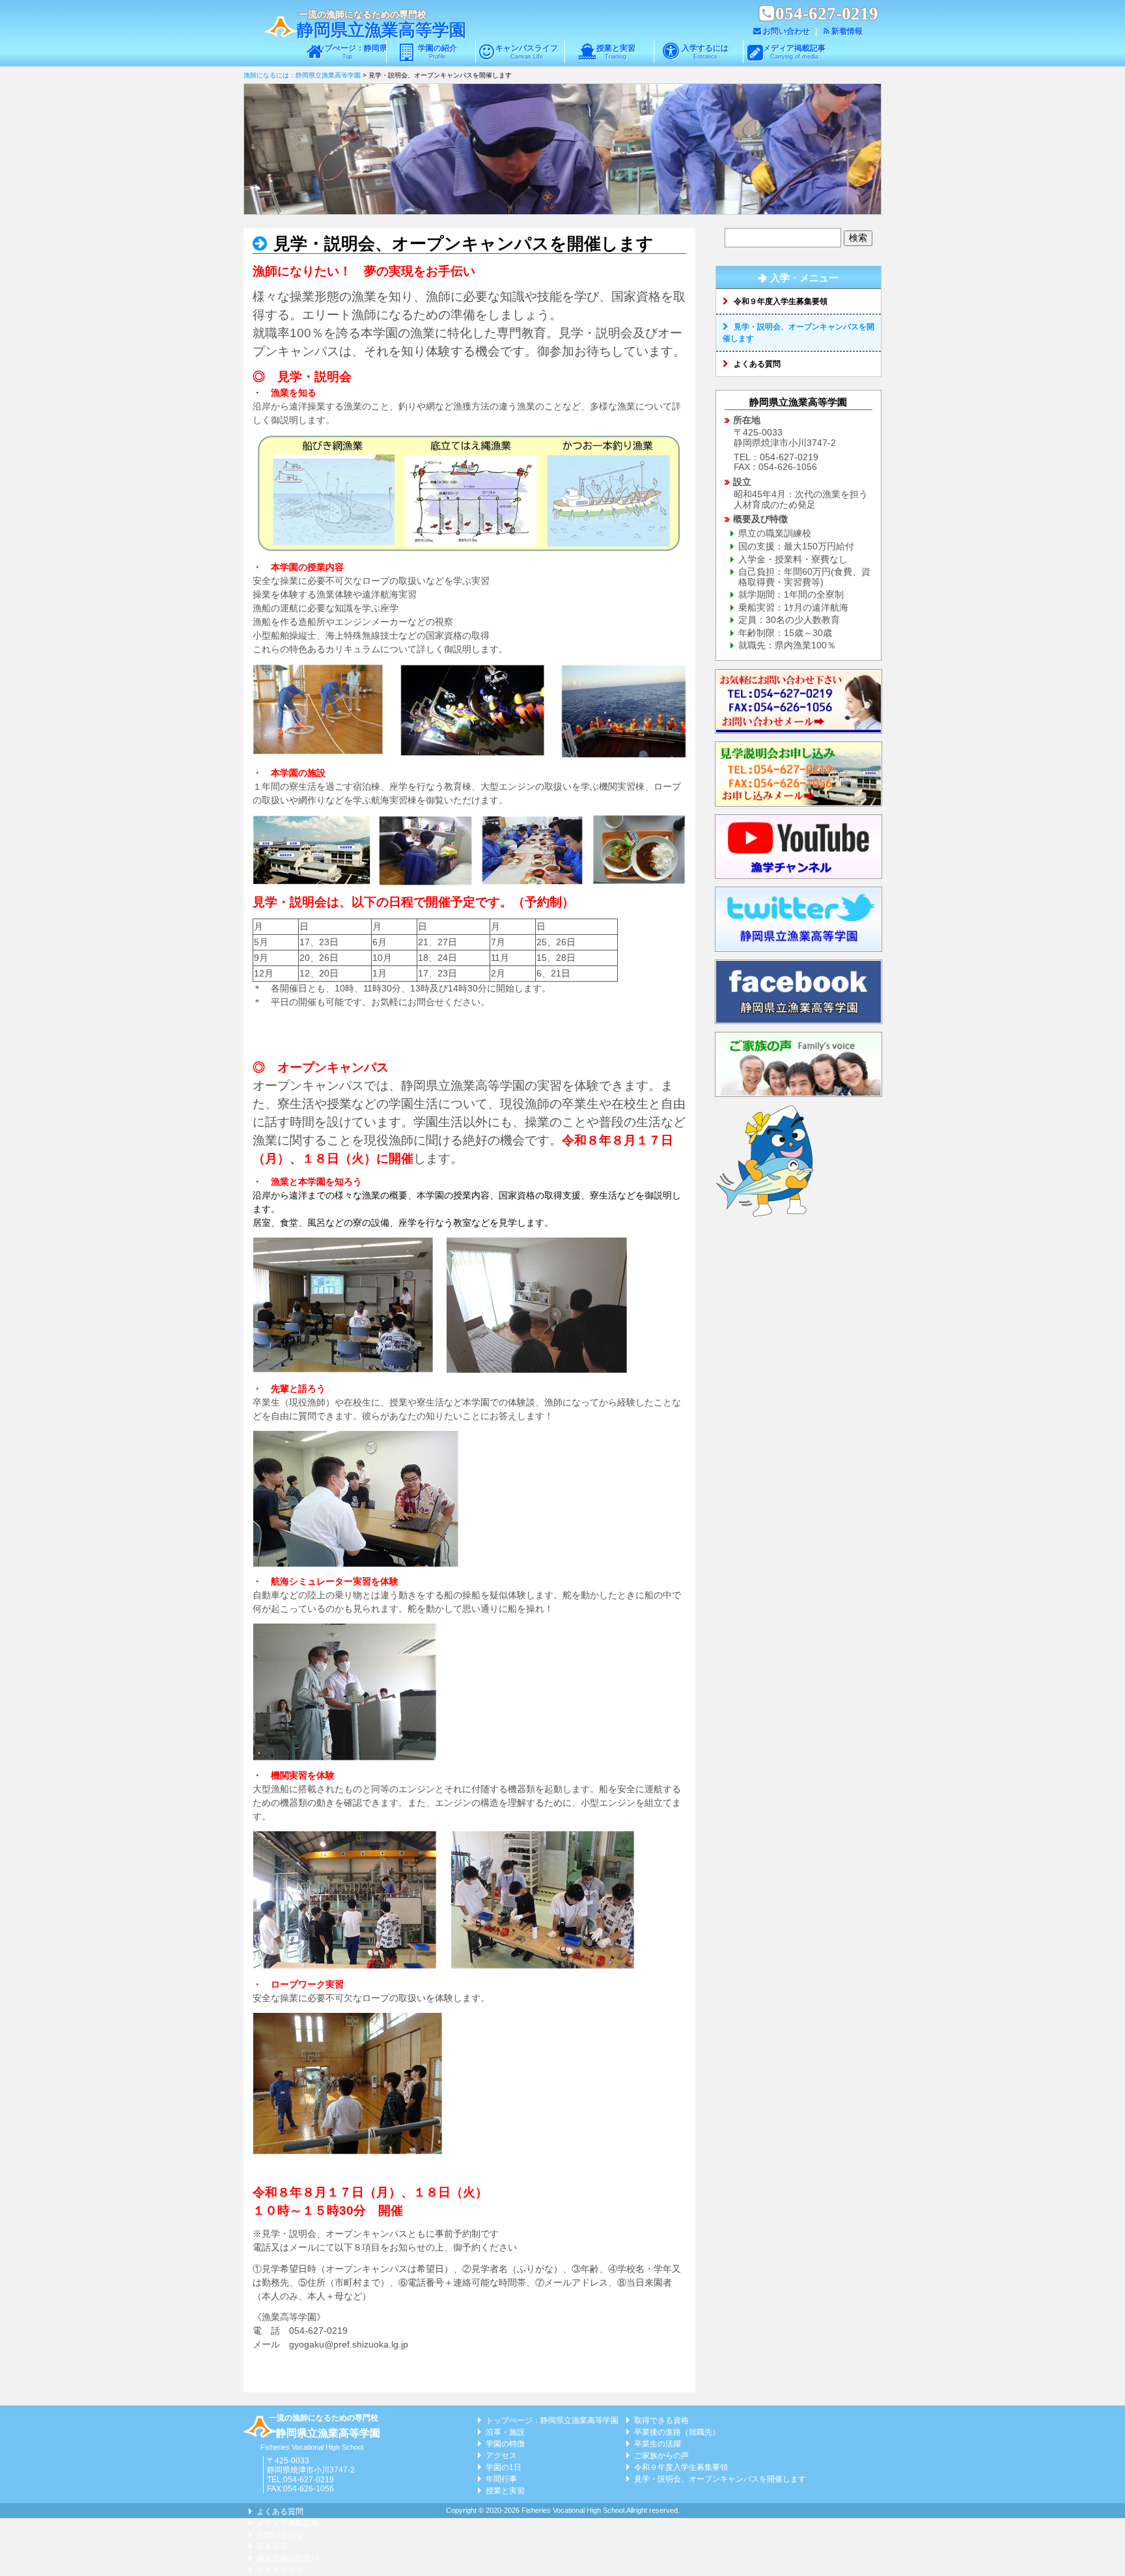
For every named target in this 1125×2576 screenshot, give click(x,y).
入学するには (705, 52)
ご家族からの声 (661, 2456)
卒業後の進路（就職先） (677, 2432)
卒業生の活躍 (658, 2444)
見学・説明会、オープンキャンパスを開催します (461, 244)
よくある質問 (757, 364)
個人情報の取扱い (288, 2558)
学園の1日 (504, 2467)
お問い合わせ (786, 31)
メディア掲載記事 (794, 52)
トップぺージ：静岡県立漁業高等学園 (347, 52)
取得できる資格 (661, 2420)
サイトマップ (280, 2570)
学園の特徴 (505, 2444)
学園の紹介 (437, 52)
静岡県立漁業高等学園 (382, 30)
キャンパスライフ (527, 52)
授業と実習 (616, 52)
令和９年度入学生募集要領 (781, 301)
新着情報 (847, 31)
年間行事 (501, 2479)
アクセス (501, 2456)
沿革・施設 (505, 2432)
